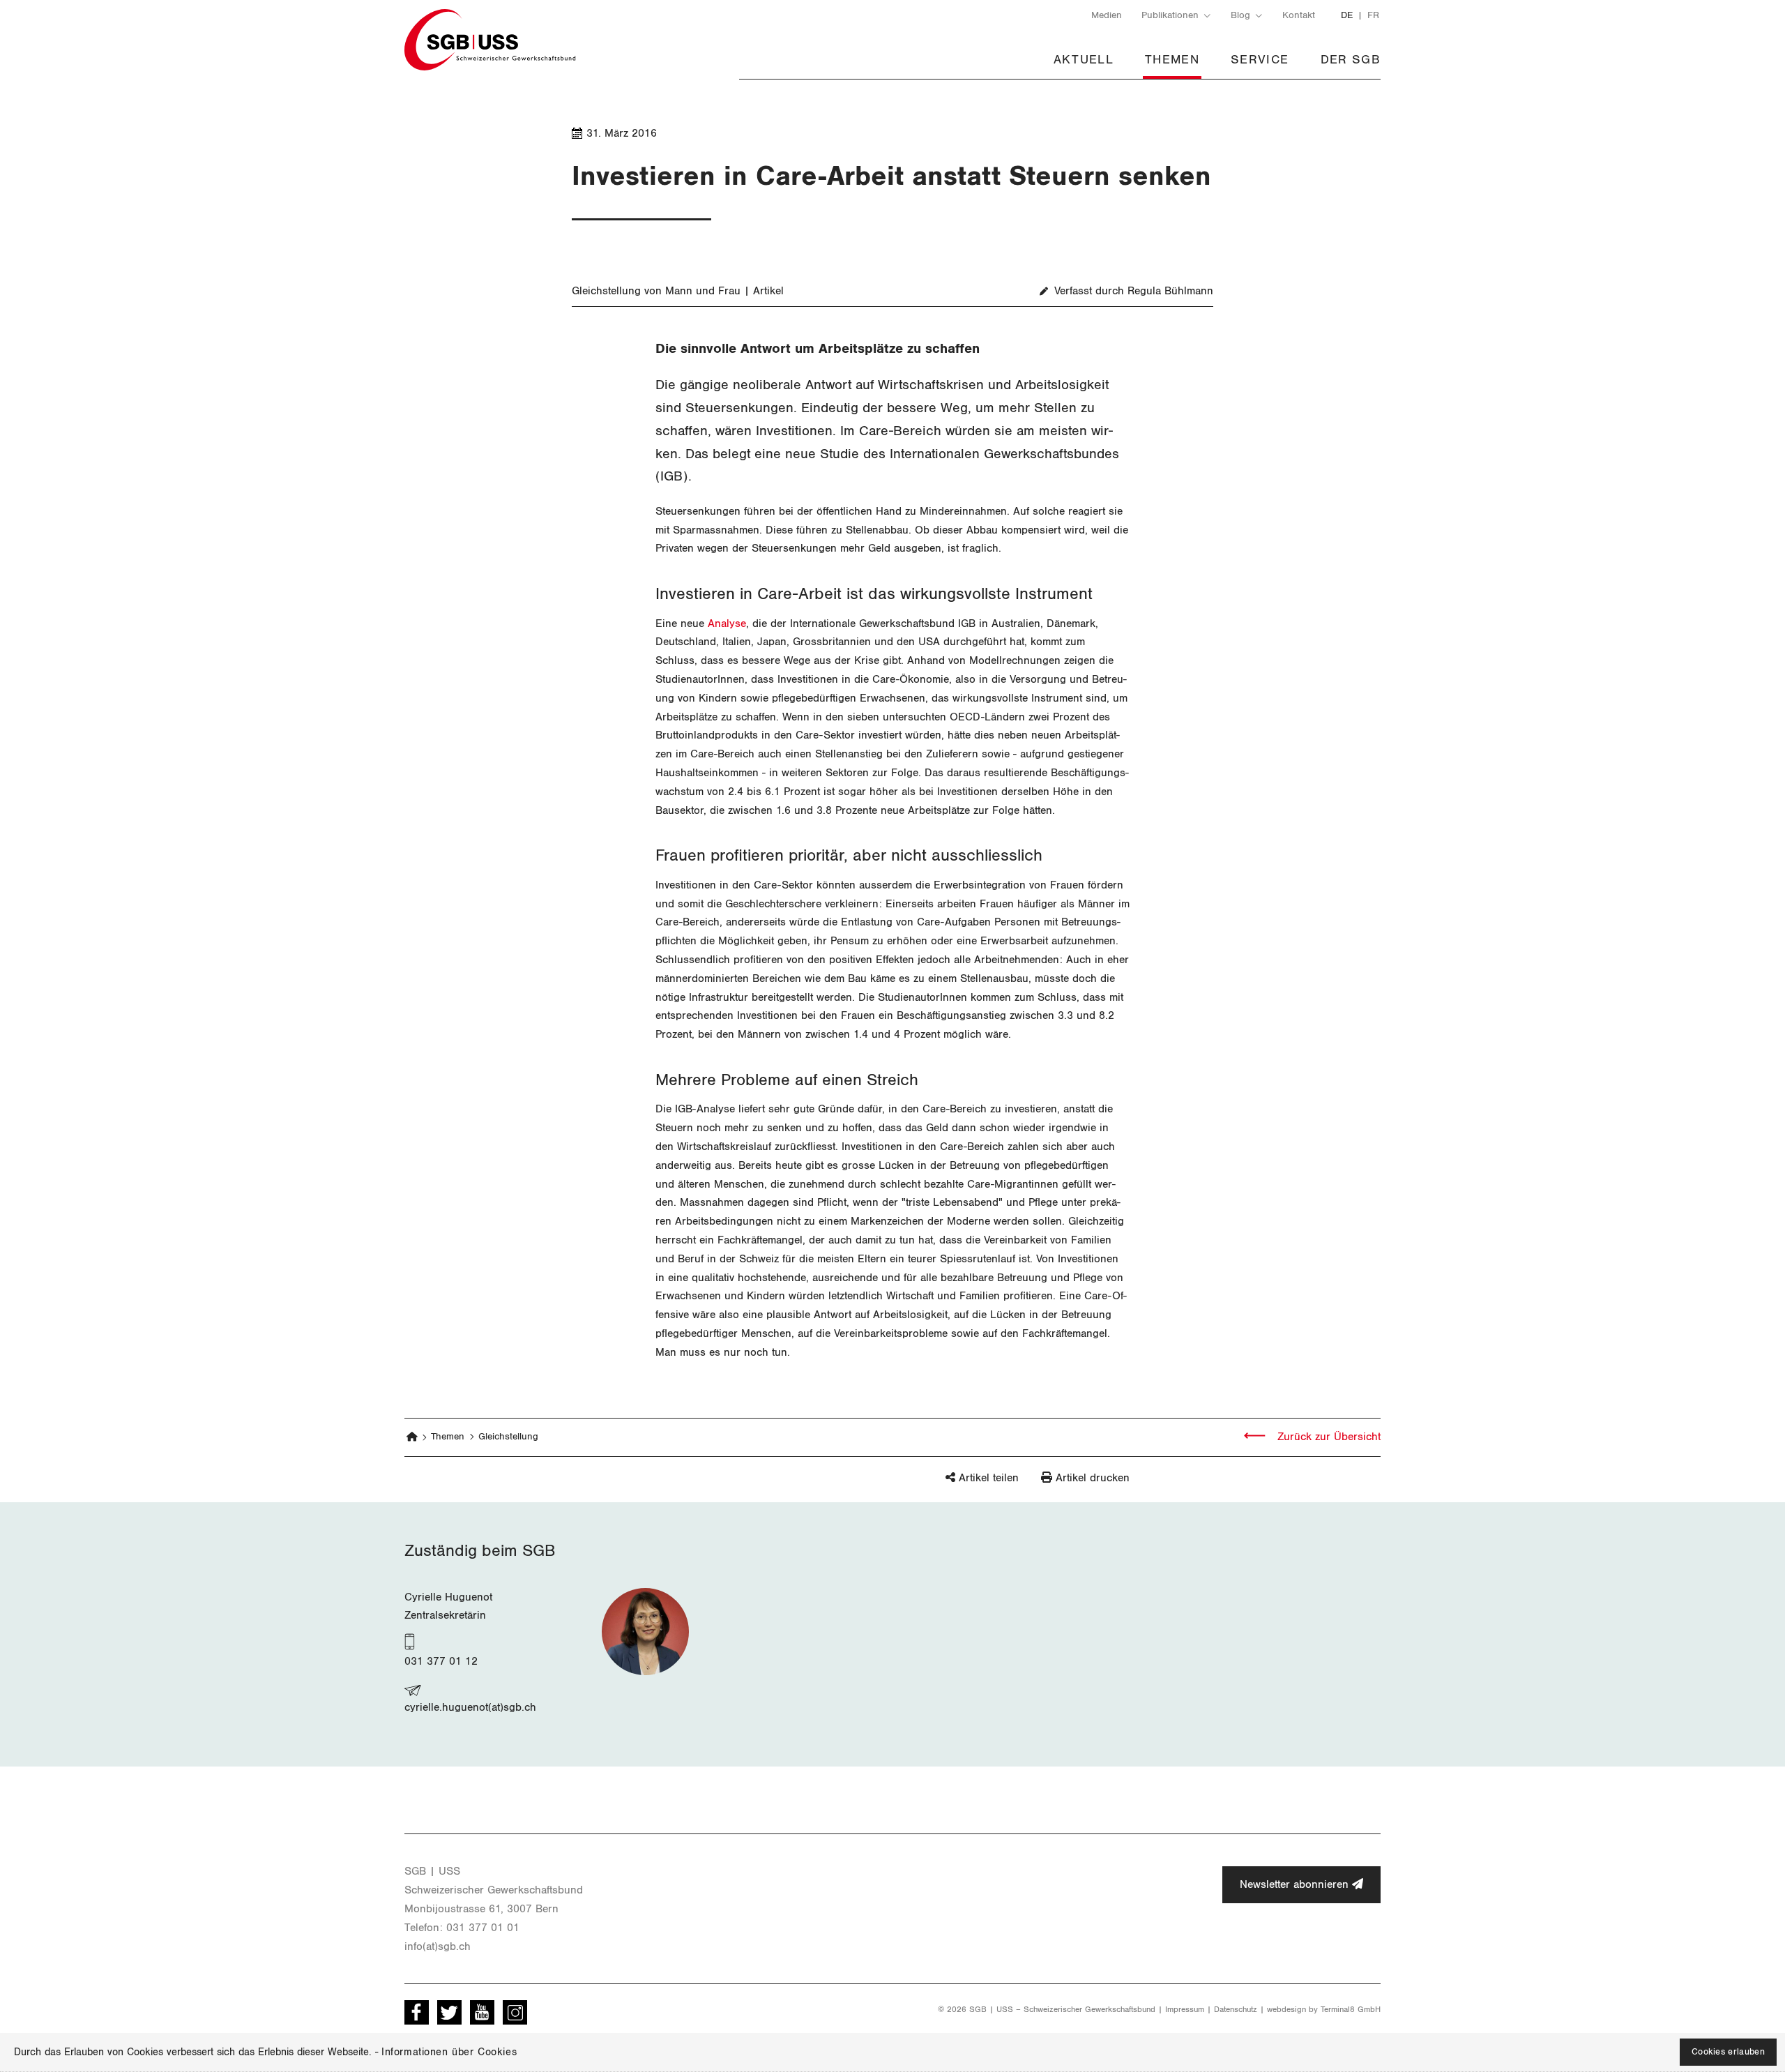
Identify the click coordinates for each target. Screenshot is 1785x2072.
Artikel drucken (1093, 1478)
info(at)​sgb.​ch (438, 1946)
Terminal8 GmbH (1351, 2009)
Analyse (727, 623)
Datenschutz (1236, 2009)
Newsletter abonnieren (1296, 1884)
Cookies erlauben (1728, 2052)
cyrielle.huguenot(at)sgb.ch (470, 1707)
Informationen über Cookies (449, 2052)
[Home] (412, 1438)
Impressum (1185, 2009)
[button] (958, 1485)
